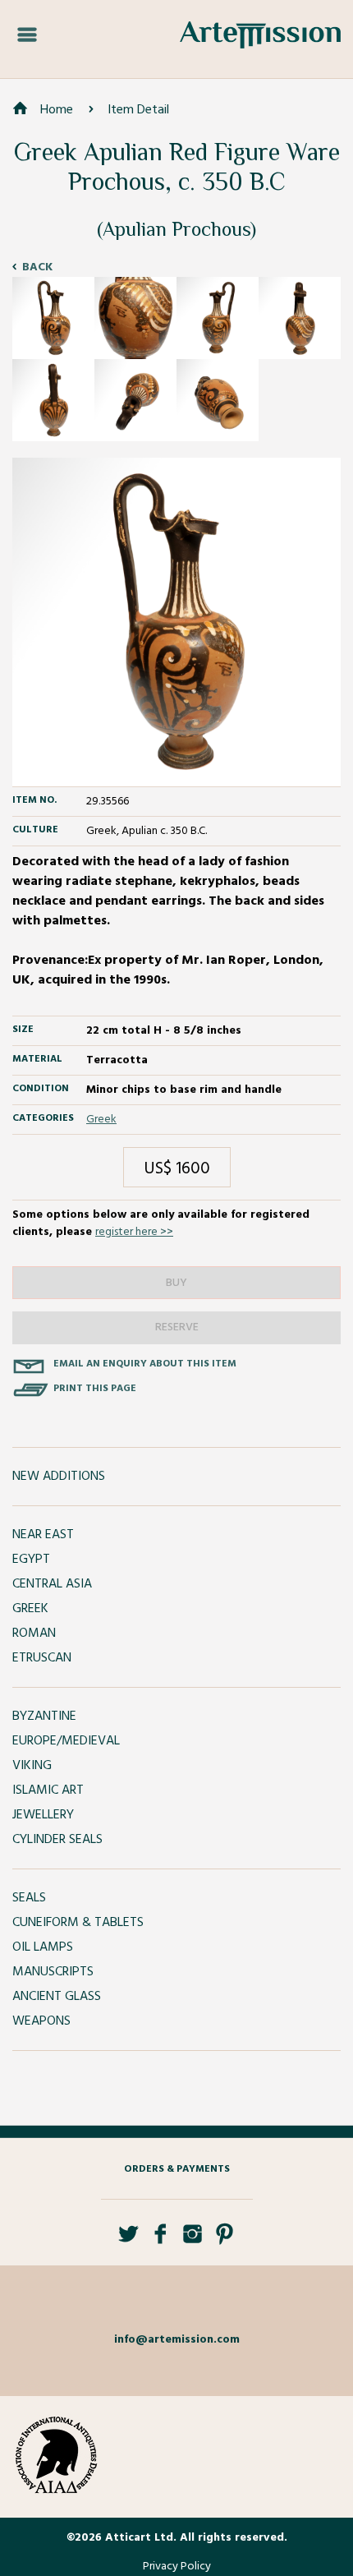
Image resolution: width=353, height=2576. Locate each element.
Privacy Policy (177, 2567)
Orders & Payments (177, 2169)
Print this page (95, 1389)
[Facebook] (160, 2240)
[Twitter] (128, 2240)
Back (37, 267)
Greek (101, 1120)
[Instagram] (193, 2240)
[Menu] (27, 35)
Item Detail (138, 110)
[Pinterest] (225, 2240)
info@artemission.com (177, 2340)
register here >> (134, 1232)
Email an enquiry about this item (145, 1364)
